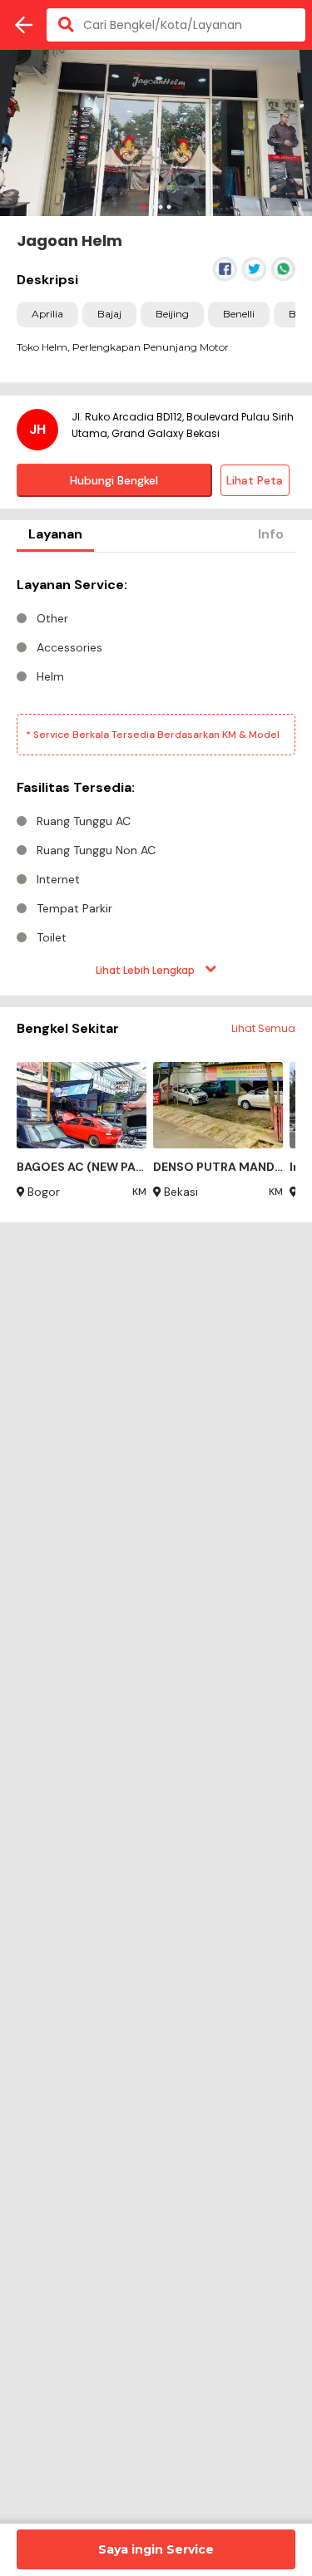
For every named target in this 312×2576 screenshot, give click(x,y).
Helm (50, 676)
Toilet (52, 937)
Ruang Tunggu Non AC (96, 850)
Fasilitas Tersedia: (76, 787)
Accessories (69, 647)
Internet (58, 879)
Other (52, 618)
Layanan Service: (72, 585)
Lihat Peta (255, 480)
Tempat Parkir (74, 908)
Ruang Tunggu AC (84, 821)
